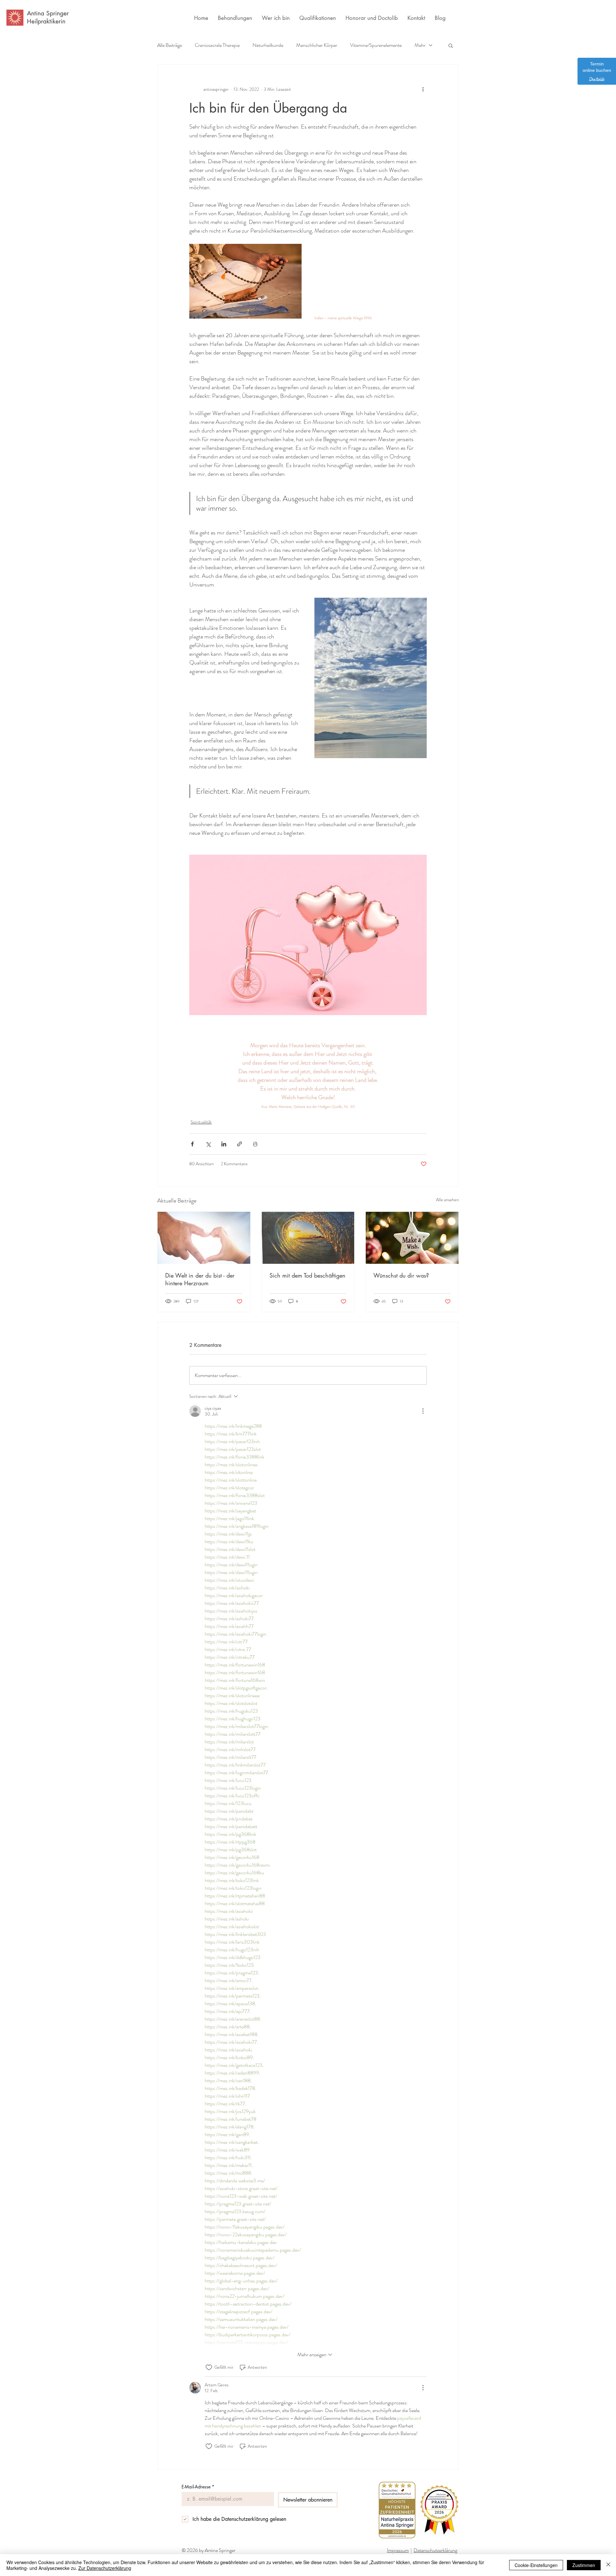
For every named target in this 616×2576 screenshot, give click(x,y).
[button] (451, 45)
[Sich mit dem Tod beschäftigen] (308, 1238)
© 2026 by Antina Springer (209, 2550)
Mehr (420, 45)
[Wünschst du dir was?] (412, 1238)
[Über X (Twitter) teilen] (208, 1144)
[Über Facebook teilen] (192, 1144)
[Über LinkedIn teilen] (224, 1144)
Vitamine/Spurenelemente (376, 45)
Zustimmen (584, 2565)
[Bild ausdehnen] (371, 678)
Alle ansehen (447, 1200)
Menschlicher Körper (317, 45)
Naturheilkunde (268, 45)
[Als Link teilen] (240, 1144)
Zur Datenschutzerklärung (105, 2568)
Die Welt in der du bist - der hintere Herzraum (200, 1279)
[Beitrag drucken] (255, 1144)
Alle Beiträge (170, 45)
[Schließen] (608, 2565)
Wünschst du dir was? (401, 1275)
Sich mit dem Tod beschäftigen (308, 1275)
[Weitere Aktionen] (423, 89)
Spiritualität (201, 1122)
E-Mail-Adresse (198, 2487)
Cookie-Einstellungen (536, 2565)
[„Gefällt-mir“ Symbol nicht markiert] (209, 2367)
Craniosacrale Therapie (217, 45)
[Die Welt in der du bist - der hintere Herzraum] (204, 1238)
